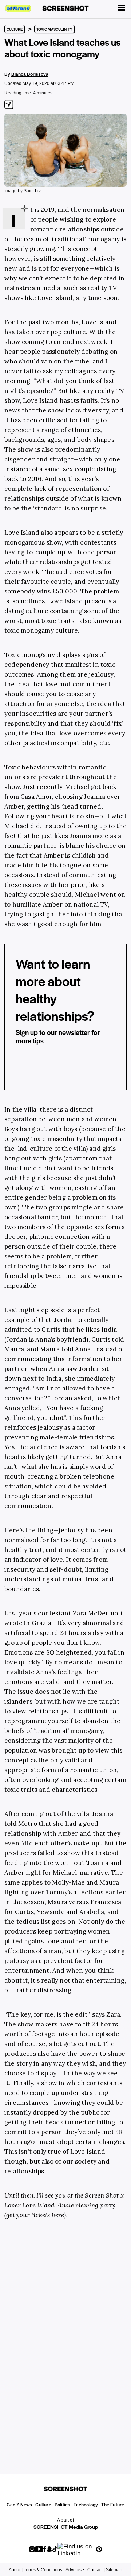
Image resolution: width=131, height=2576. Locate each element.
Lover (13, 2205)
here (58, 2215)
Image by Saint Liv (23, 191)
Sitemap (114, 2570)
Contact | (96, 2570)
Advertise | (76, 2570)
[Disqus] (65, 2338)
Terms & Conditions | (44, 2570)
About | (16, 2570)
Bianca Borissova (30, 74)
